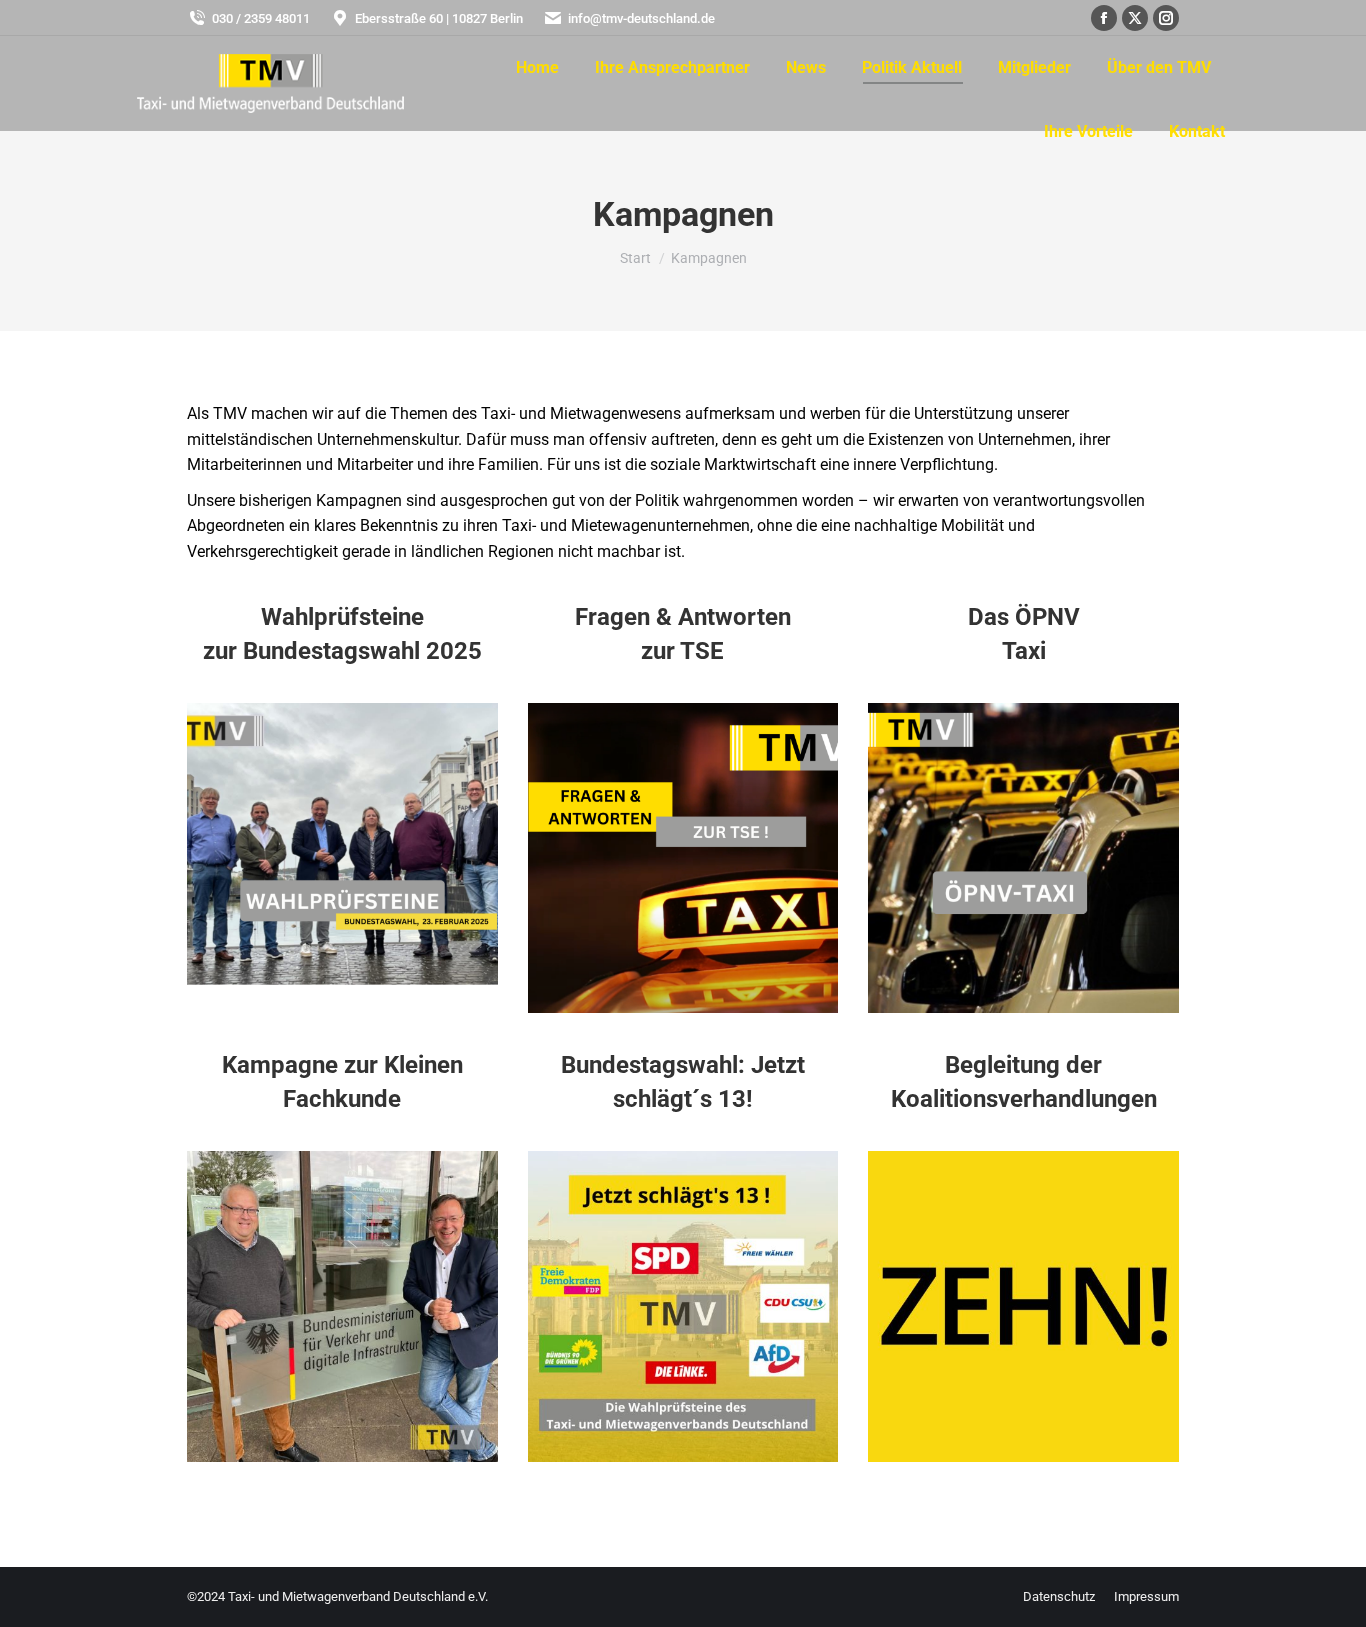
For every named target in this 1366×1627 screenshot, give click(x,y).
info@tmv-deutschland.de (641, 18)
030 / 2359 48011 (261, 18)
